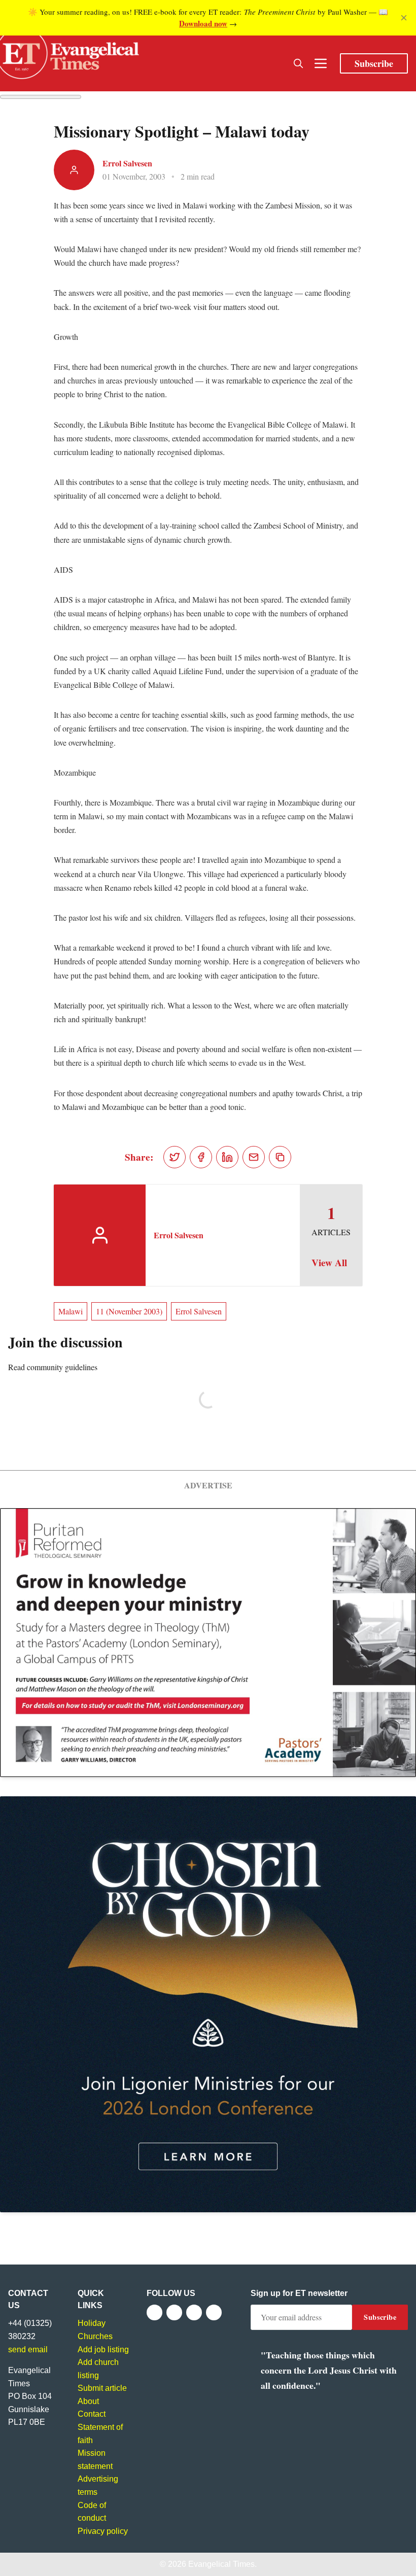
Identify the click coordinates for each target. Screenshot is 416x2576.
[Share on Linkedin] (227, 1157)
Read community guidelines (53, 1367)
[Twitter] (174, 2312)
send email (28, 2349)
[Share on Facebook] (201, 1157)
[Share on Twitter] (175, 1157)
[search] (298, 63)
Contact (92, 2414)
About (88, 2401)
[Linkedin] (214, 2312)
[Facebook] (154, 2312)
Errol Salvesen (127, 163)
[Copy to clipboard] (280, 1157)
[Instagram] (194, 2312)
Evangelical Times (221, 2564)
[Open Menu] (321, 63)
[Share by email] (254, 1157)
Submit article (102, 2388)
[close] (404, 18)
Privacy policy (103, 2531)
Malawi (71, 1311)
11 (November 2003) (129, 1311)
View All (329, 1263)
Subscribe (374, 63)
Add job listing (103, 2349)
